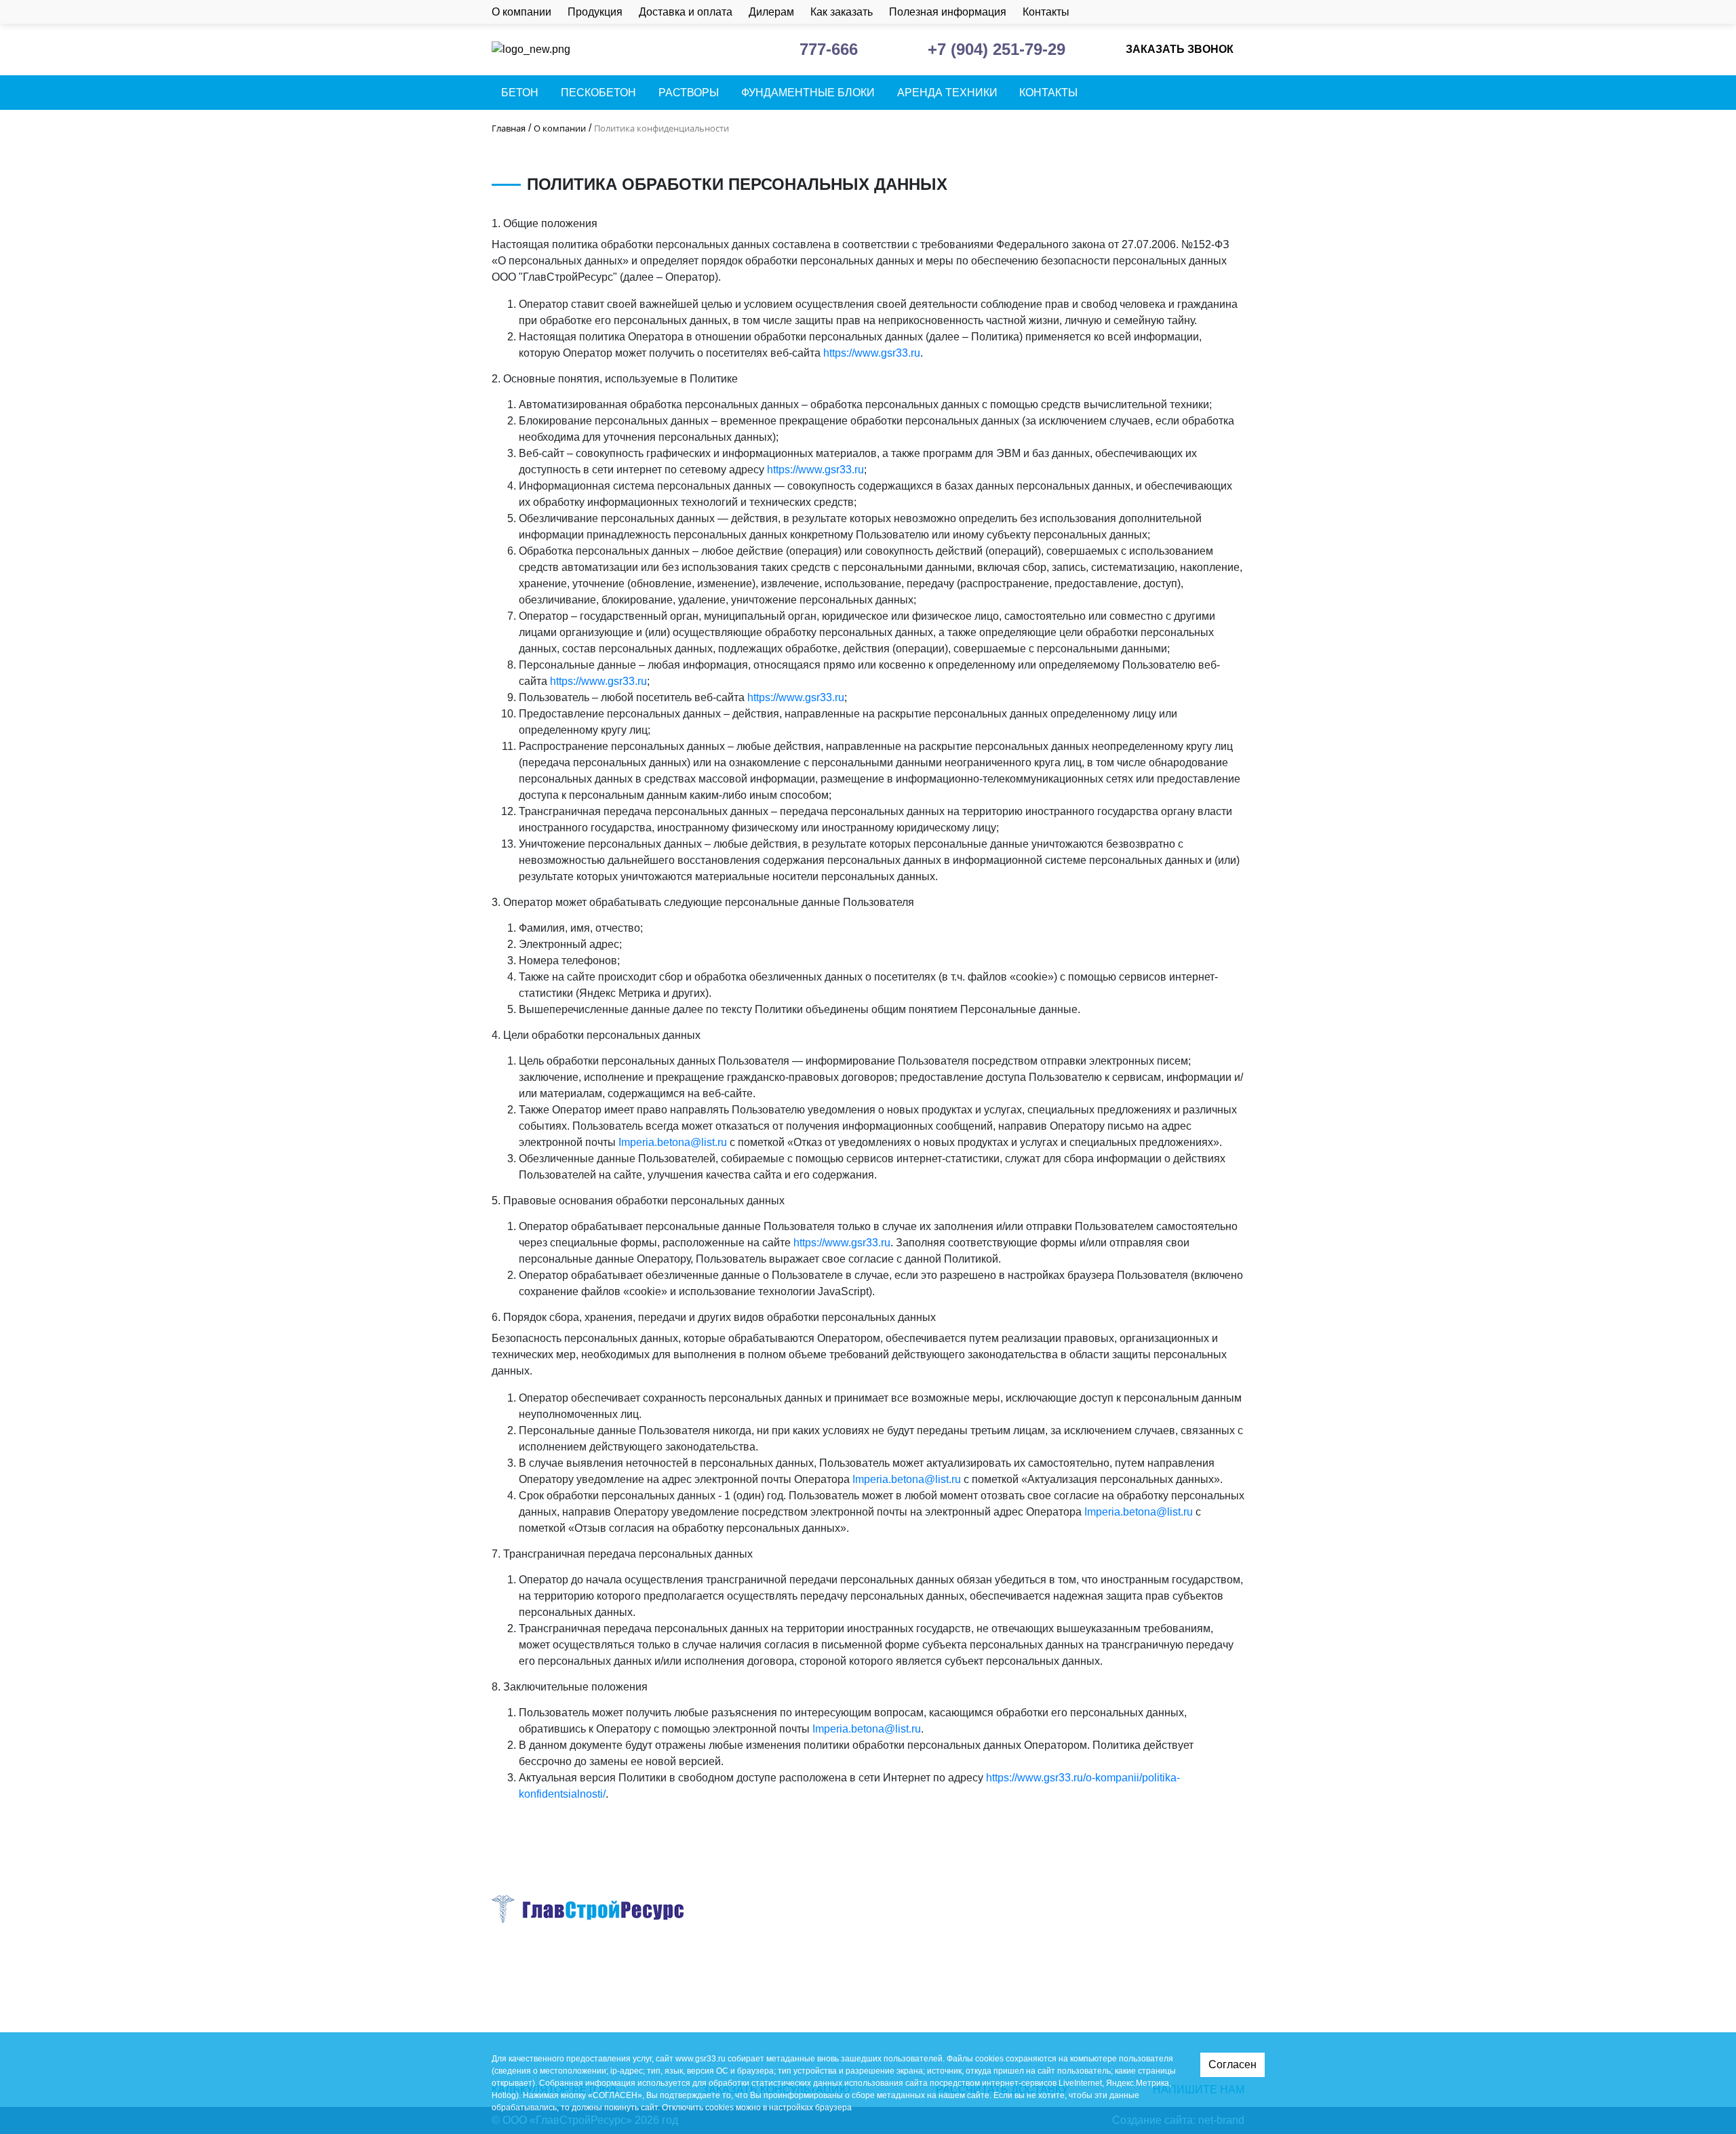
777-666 (829, 49)
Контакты (1046, 12)
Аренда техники (769, 2014)
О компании (521, 12)
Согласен (1232, 2064)
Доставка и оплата (686, 12)
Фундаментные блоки (808, 93)
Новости (916, 2014)
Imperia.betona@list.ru (673, 1142)
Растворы (689, 93)
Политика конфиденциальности (571, 1989)
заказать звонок (1180, 49)
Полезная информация (948, 12)
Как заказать (842, 12)
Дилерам (771, 12)
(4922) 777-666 (1108, 1996)
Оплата (913, 1970)
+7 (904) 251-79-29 (997, 49)
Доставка (918, 1949)
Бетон (520, 93)
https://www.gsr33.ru (872, 353)
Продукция (595, 12)
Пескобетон (598, 93)
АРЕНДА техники (947, 93)
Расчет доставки (1207, 12)
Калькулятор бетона (1235, 12)
